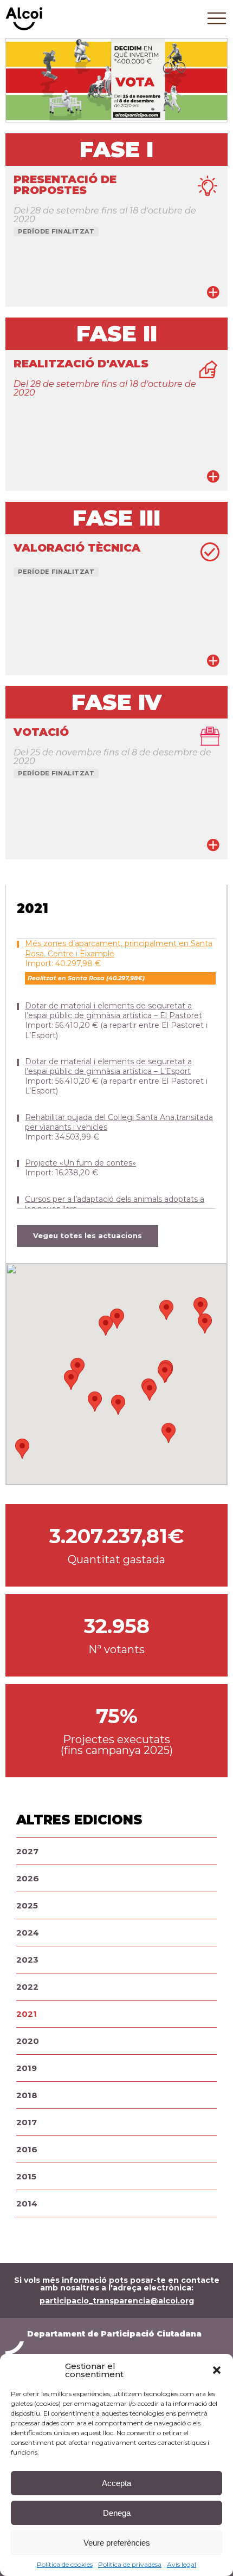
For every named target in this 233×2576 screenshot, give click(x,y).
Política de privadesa (130, 2564)
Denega (117, 2513)
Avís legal (182, 2564)
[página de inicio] (24, 28)
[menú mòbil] (217, 27)
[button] (217, 2370)
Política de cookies (65, 2564)
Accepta (116, 2483)
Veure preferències (117, 2543)
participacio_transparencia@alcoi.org (117, 2301)
